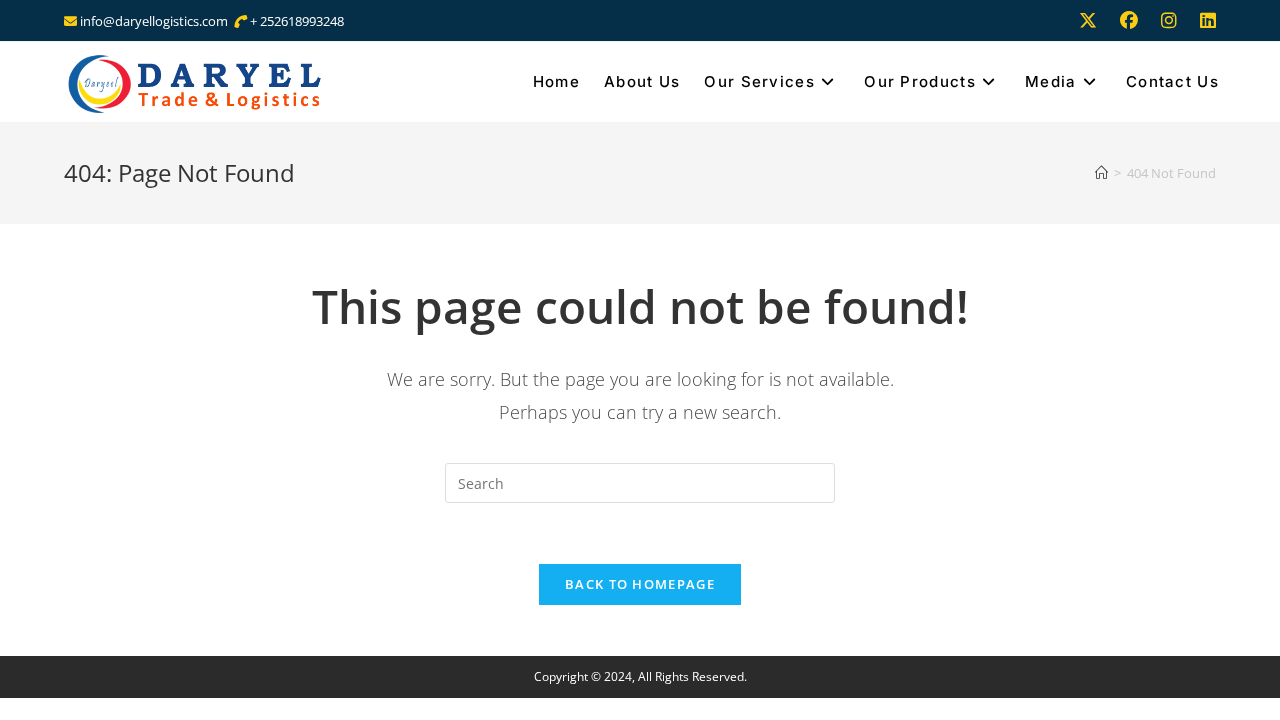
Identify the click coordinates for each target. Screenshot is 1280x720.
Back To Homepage (640, 584)
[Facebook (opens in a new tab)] (1129, 22)
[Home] (1101, 173)
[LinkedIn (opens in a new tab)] (1203, 22)
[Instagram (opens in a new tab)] (1169, 22)
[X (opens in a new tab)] (1088, 22)
